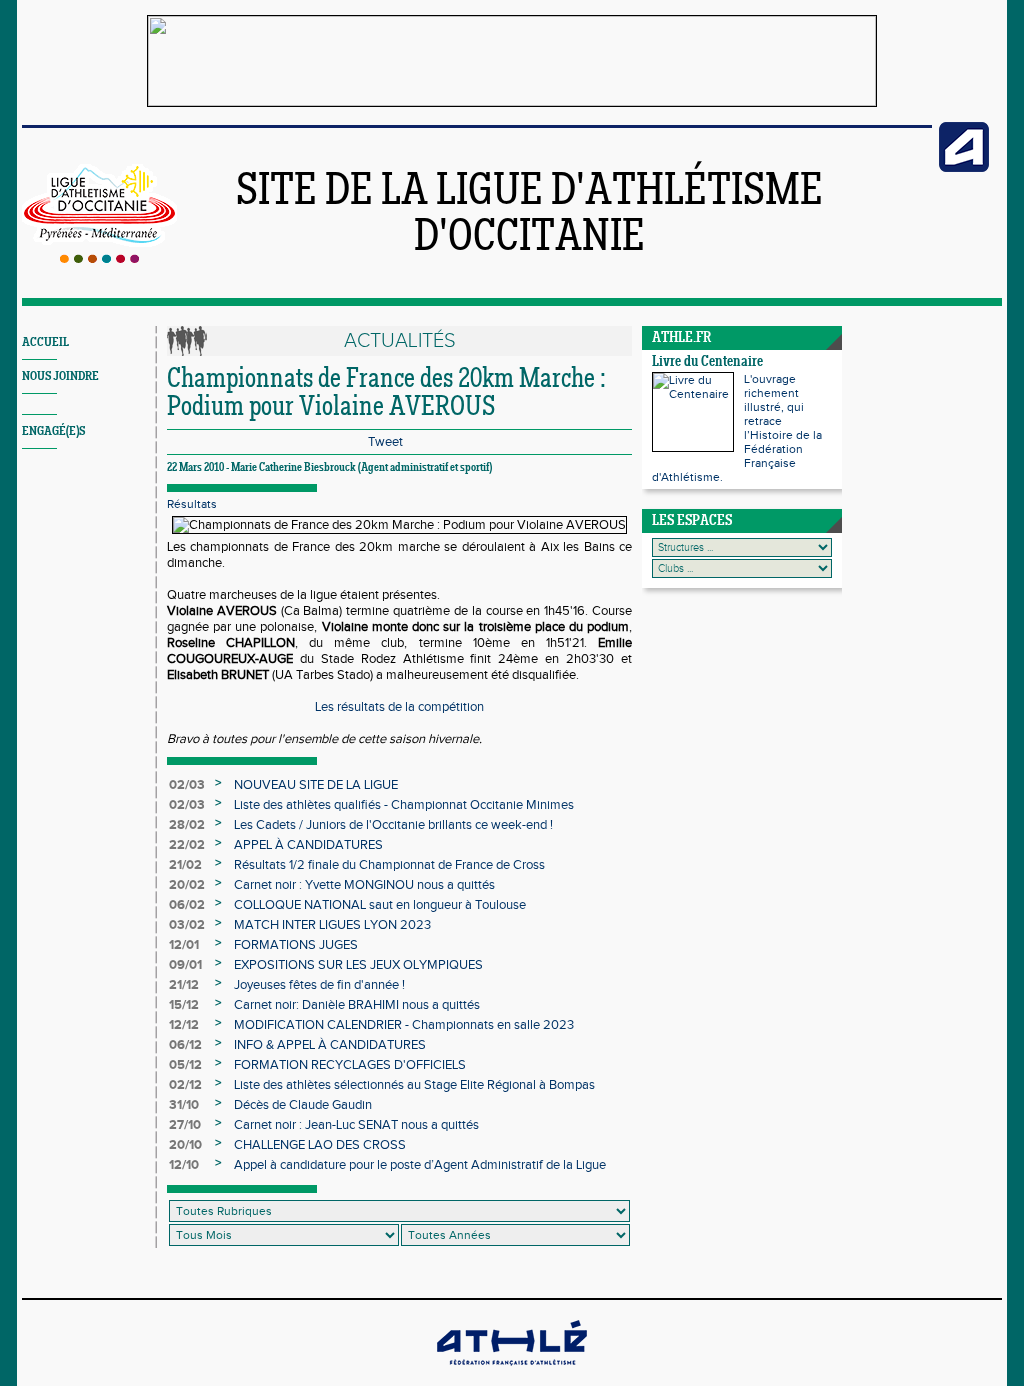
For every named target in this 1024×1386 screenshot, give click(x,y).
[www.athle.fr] (964, 168)
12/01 (184, 945)
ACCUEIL (45, 342)
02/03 (187, 785)
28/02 (187, 825)
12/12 (184, 1025)
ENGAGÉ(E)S (53, 431)
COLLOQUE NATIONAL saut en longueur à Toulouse (380, 905)
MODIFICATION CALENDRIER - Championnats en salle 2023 (404, 1025)
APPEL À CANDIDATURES (308, 845)
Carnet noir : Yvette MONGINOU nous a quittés (364, 885)
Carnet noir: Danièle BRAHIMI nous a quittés (357, 1005)
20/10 (185, 1145)
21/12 (184, 985)
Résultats (192, 504)
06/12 (185, 1045)
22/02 (187, 845)
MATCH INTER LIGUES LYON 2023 (332, 925)
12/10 (184, 1165)
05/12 (185, 1065)
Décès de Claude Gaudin (303, 1105)
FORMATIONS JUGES (296, 945)
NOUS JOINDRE (60, 376)
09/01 (185, 965)
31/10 (184, 1105)
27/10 (185, 1125)
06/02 (187, 905)
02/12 (185, 1085)
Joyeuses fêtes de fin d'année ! (319, 985)
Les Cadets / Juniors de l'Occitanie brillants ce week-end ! (393, 825)
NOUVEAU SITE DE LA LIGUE (316, 785)
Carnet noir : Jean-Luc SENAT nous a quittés (356, 1125)
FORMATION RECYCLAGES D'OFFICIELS (350, 1065)
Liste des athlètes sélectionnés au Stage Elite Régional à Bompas (414, 1085)
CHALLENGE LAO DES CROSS (320, 1145)
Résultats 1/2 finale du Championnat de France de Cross (389, 865)
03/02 (187, 925)
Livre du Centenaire (707, 362)
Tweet (385, 442)
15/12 (184, 1005)
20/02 (187, 885)
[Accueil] (99, 259)
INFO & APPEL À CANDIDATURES (330, 1045)
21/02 (185, 865)
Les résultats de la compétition (399, 707)
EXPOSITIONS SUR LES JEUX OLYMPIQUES (358, 965)
